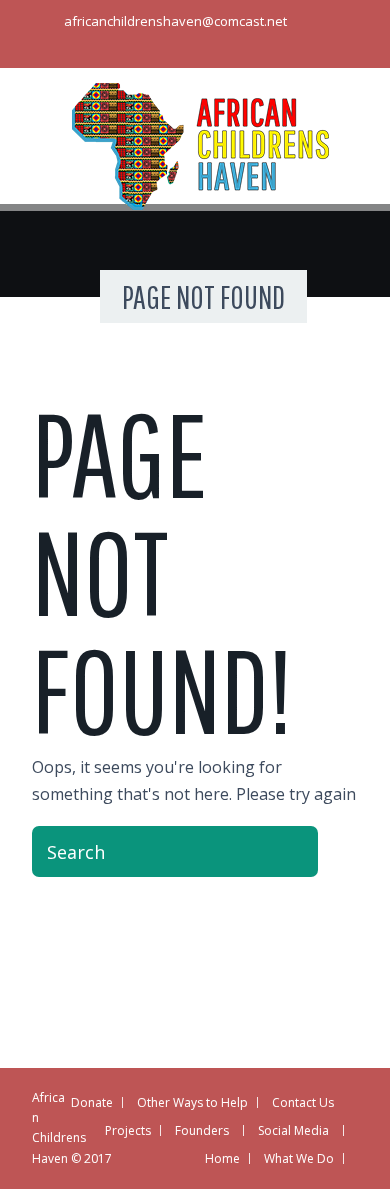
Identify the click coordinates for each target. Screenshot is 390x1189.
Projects (128, 1130)
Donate (92, 1102)
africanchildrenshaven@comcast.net (175, 21)
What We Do (299, 1158)
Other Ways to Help (192, 1102)
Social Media (293, 1130)
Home (222, 1158)
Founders (202, 1130)
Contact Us (303, 1102)
